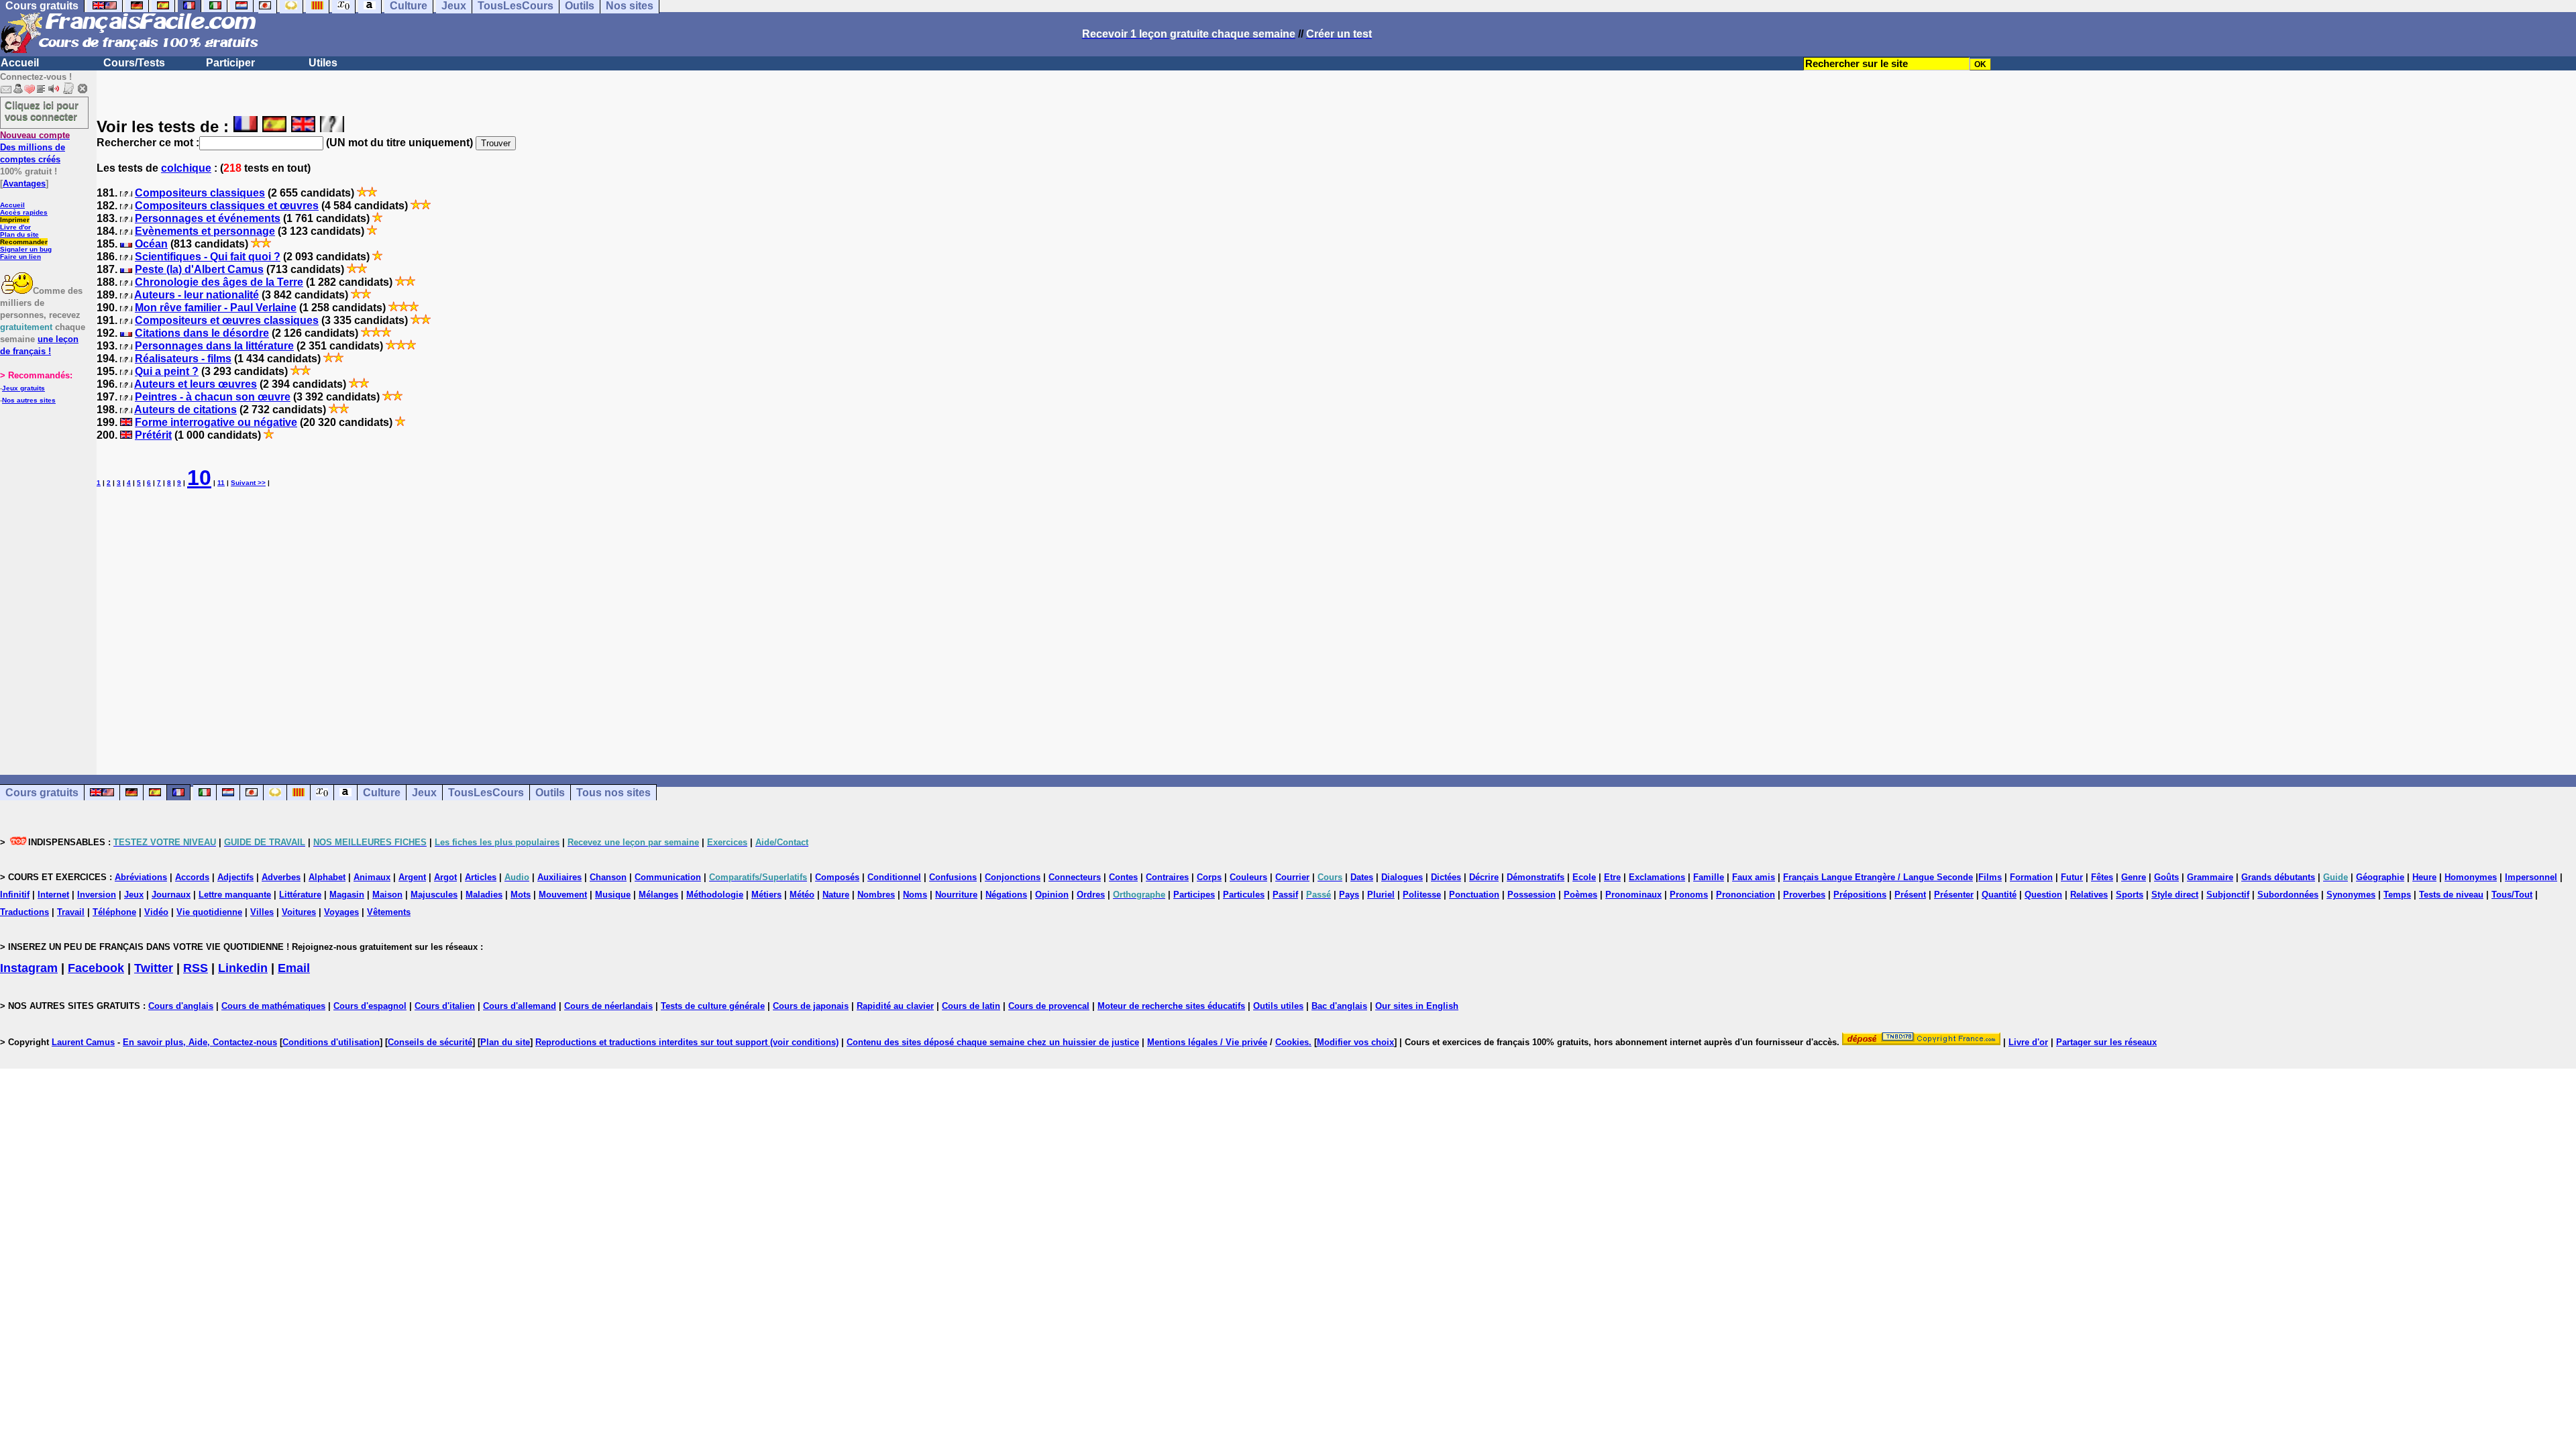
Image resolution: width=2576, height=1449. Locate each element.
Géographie (2380, 877)
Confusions (953, 877)
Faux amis (1754, 877)
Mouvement (563, 895)
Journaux (171, 895)
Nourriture (956, 895)
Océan (151, 244)
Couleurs (1248, 877)
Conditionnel (894, 877)
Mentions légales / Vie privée (1207, 1042)
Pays (1349, 895)
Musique (613, 895)
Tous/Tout (2512, 895)
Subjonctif (2228, 895)
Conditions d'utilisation (331, 1042)
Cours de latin (971, 1006)
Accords (192, 877)
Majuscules (434, 895)
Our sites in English (1417, 1006)
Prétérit (153, 435)
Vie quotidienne (209, 912)
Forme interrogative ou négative (216, 422)
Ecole (1584, 877)
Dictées (1446, 877)
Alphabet (327, 877)
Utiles (323, 63)
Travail (71, 912)
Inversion (97, 895)
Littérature (300, 895)
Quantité (1999, 895)
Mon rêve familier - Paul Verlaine (216, 308)
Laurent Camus (83, 1042)
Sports (2130, 895)
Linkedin (243, 968)
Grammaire (2210, 877)
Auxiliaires (559, 877)
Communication (668, 877)
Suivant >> (248, 483)
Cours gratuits (42, 793)
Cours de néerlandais (608, 1006)
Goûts (2166, 877)
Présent (1910, 895)
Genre (2134, 877)
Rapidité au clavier (895, 1006)
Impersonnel (2531, 877)
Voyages (341, 912)
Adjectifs (235, 877)
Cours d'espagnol (370, 1006)
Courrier (1292, 877)
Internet (53, 895)
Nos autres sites (29, 400)
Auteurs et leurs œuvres (196, 384)
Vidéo (156, 912)
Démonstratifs (1536, 877)
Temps (2397, 895)
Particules (1244, 895)
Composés (837, 877)
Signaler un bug (26, 249)
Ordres (1091, 895)
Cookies (1292, 1042)
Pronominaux (1633, 895)
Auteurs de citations (185, 410)
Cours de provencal (1049, 1006)
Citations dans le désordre (202, 333)
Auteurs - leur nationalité (197, 295)
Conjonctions (1013, 877)
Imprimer (15, 220)
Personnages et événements (208, 218)
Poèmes (1580, 895)
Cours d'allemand (520, 1006)
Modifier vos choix (1355, 1042)
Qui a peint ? (167, 371)
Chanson (608, 877)
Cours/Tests (134, 63)
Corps (1209, 877)
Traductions (24, 912)
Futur (2072, 877)
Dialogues (1402, 877)
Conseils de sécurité (430, 1042)
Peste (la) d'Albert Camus (199, 269)
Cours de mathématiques (273, 1006)
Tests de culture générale (713, 1006)
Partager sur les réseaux (2106, 1042)
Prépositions (1860, 895)
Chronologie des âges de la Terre (219, 282)
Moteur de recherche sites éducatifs (1171, 1006)
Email (294, 968)
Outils (550, 793)
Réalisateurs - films (183, 359)
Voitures (299, 912)
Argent (412, 877)
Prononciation (1746, 895)
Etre (1612, 877)
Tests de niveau (2451, 895)
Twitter (154, 968)
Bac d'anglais (1339, 1006)
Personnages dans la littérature (214, 346)
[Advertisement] (1336, 621)
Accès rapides (24, 212)
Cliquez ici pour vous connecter (42, 111)
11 (221, 483)
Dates (1362, 877)
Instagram (29, 968)
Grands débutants (2278, 877)
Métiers (766, 895)
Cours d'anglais (181, 1006)
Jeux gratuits (23, 388)
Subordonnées (2288, 895)
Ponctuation (1474, 895)
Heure (2424, 877)
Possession (1532, 895)
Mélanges (658, 895)
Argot (445, 877)
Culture (382, 793)
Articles (481, 877)
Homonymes (2471, 877)
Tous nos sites (613, 793)
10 (199, 478)
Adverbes (281, 877)
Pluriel (1381, 895)
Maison (387, 895)
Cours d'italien (445, 1006)
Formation (2031, 877)
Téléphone (114, 912)
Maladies (484, 895)
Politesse (1422, 895)
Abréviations (141, 877)
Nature (836, 895)
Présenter (1954, 895)
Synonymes (2351, 895)
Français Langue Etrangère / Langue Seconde (1878, 877)
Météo (802, 895)
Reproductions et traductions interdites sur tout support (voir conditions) (687, 1042)
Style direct (2175, 895)
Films (1990, 877)
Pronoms (1689, 895)
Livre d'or (15, 227)
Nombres (876, 895)
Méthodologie (715, 895)
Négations (1006, 895)
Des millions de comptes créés (35, 147)
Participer (230, 63)
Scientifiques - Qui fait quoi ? (208, 257)
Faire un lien (20, 257)
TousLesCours (486, 793)
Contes (1123, 877)
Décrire (1484, 877)
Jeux (424, 793)
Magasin (347, 895)
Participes (1194, 895)
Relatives (2089, 895)
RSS (196, 968)
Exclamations (1657, 877)
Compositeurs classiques (200, 193)
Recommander (24, 242)
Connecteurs (1075, 877)
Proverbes (1804, 895)
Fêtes (2102, 877)
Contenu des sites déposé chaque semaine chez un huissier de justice (993, 1042)
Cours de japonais (811, 1006)
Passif (1285, 895)
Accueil (20, 63)
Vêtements (389, 912)
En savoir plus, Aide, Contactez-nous (200, 1042)
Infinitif (15, 895)
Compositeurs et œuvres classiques (227, 320)
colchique (186, 168)
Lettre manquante (235, 895)
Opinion (1052, 895)
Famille (1709, 877)
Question (2043, 895)
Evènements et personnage (205, 231)
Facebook (96, 968)
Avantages (24, 183)
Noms (915, 895)
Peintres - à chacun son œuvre (213, 397)
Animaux (372, 877)
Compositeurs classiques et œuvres (227, 206)
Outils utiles (1278, 1006)
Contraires (1167, 877)
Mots (521, 895)
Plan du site (19, 234)
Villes (262, 912)
